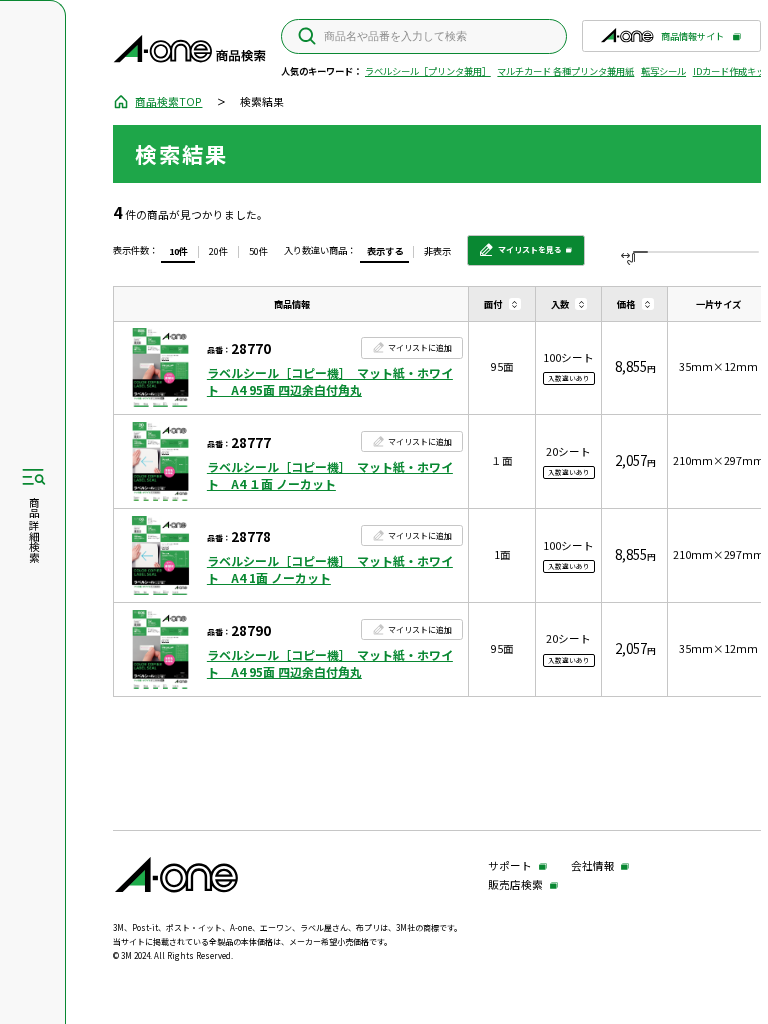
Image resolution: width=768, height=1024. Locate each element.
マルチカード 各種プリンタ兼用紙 (565, 71)
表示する (385, 251)
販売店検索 (515, 886)
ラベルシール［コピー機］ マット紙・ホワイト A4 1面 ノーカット (330, 569)
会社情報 (593, 867)
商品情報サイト (692, 40)
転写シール (663, 71)
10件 (178, 251)
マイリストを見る (519, 255)
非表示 (437, 251)
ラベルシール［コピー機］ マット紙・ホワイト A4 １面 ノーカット (330, 475)
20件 (218, 251)
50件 (258, 251)
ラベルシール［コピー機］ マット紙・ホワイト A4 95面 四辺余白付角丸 (330, 381)
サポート (510, 867)
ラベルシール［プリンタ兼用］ (428, 71)
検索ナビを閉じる (32, 512)
